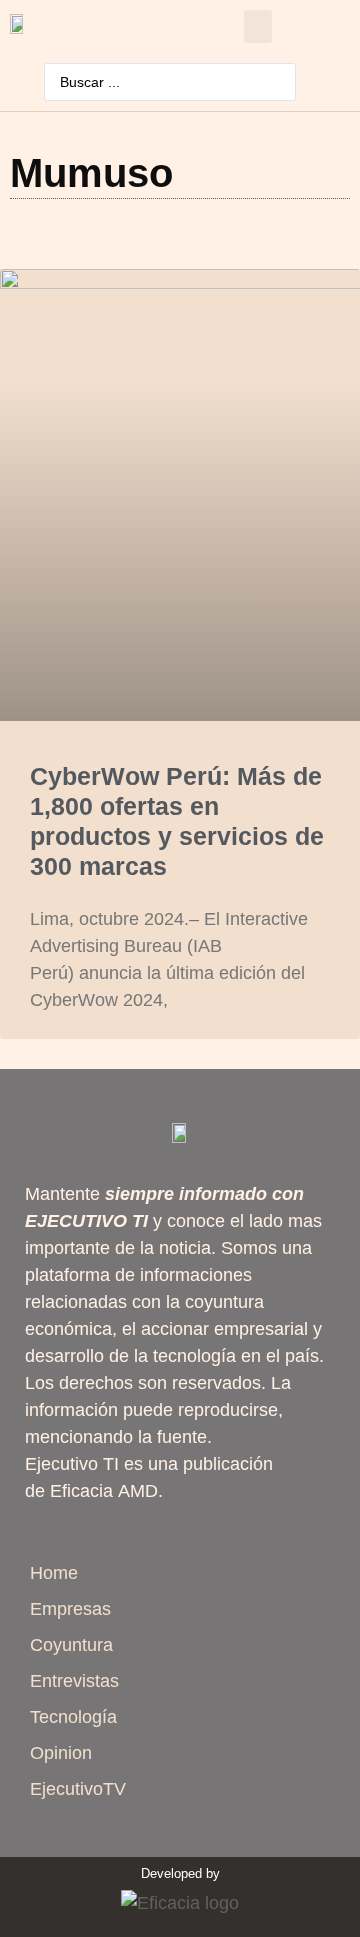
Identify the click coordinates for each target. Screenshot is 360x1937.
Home (54, 1573)
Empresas (70, 1609)
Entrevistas (74, 1681)
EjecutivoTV (78, 1789)
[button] (258, 26)
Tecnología (73, 1717)
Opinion (61, 1753)
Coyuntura (71, 1645)
